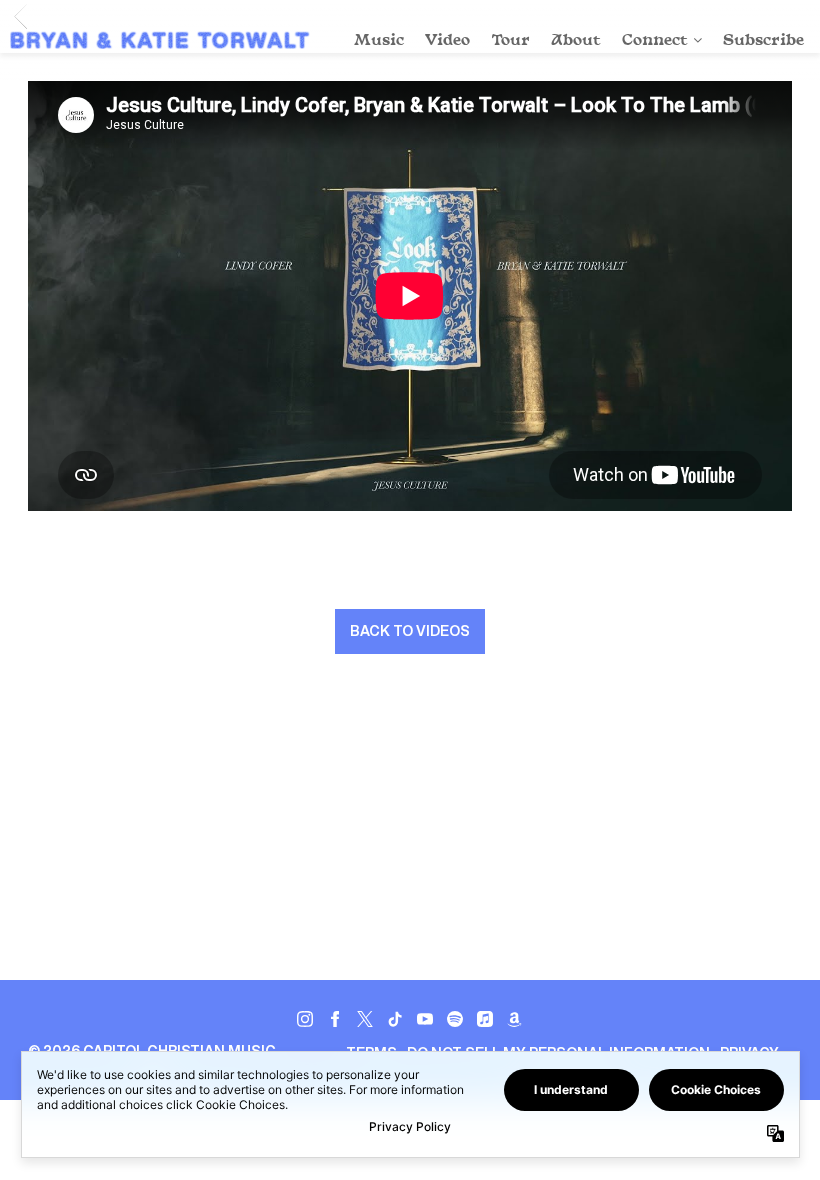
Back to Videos (410, 631)
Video (447, 39)
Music (379, 39)
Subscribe (763, 39)
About (576, 39)
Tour (511, 39)
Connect (655, 39)
